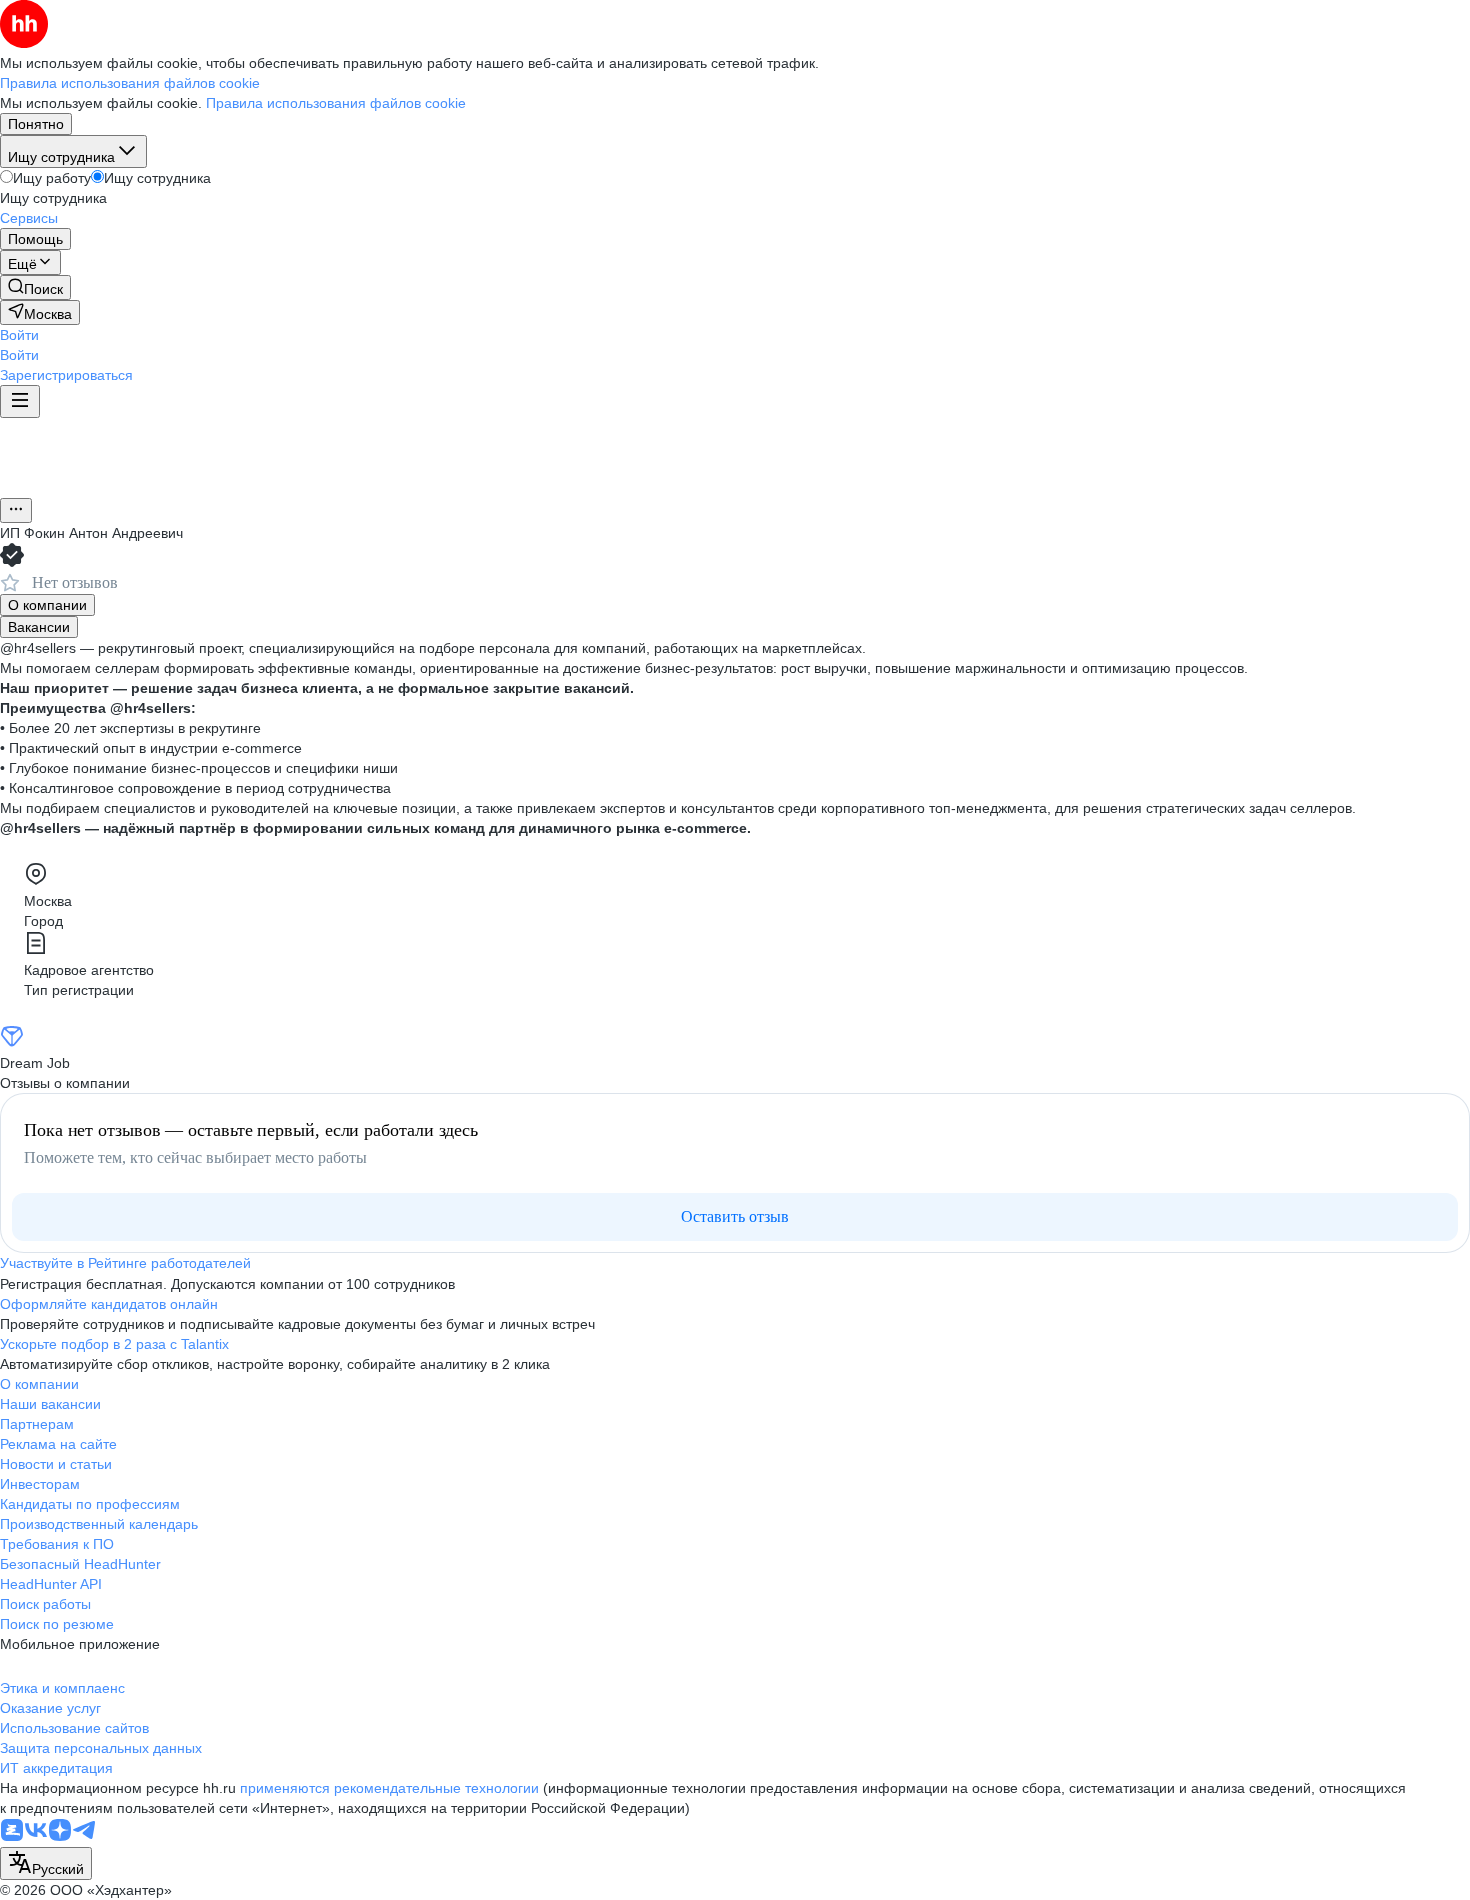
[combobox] (46, 1863)
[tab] (47, 605)
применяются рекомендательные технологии (389, 1788)
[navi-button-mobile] (20, 401)
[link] (35, 287)
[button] (19, 335)
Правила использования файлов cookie (336, 103)
